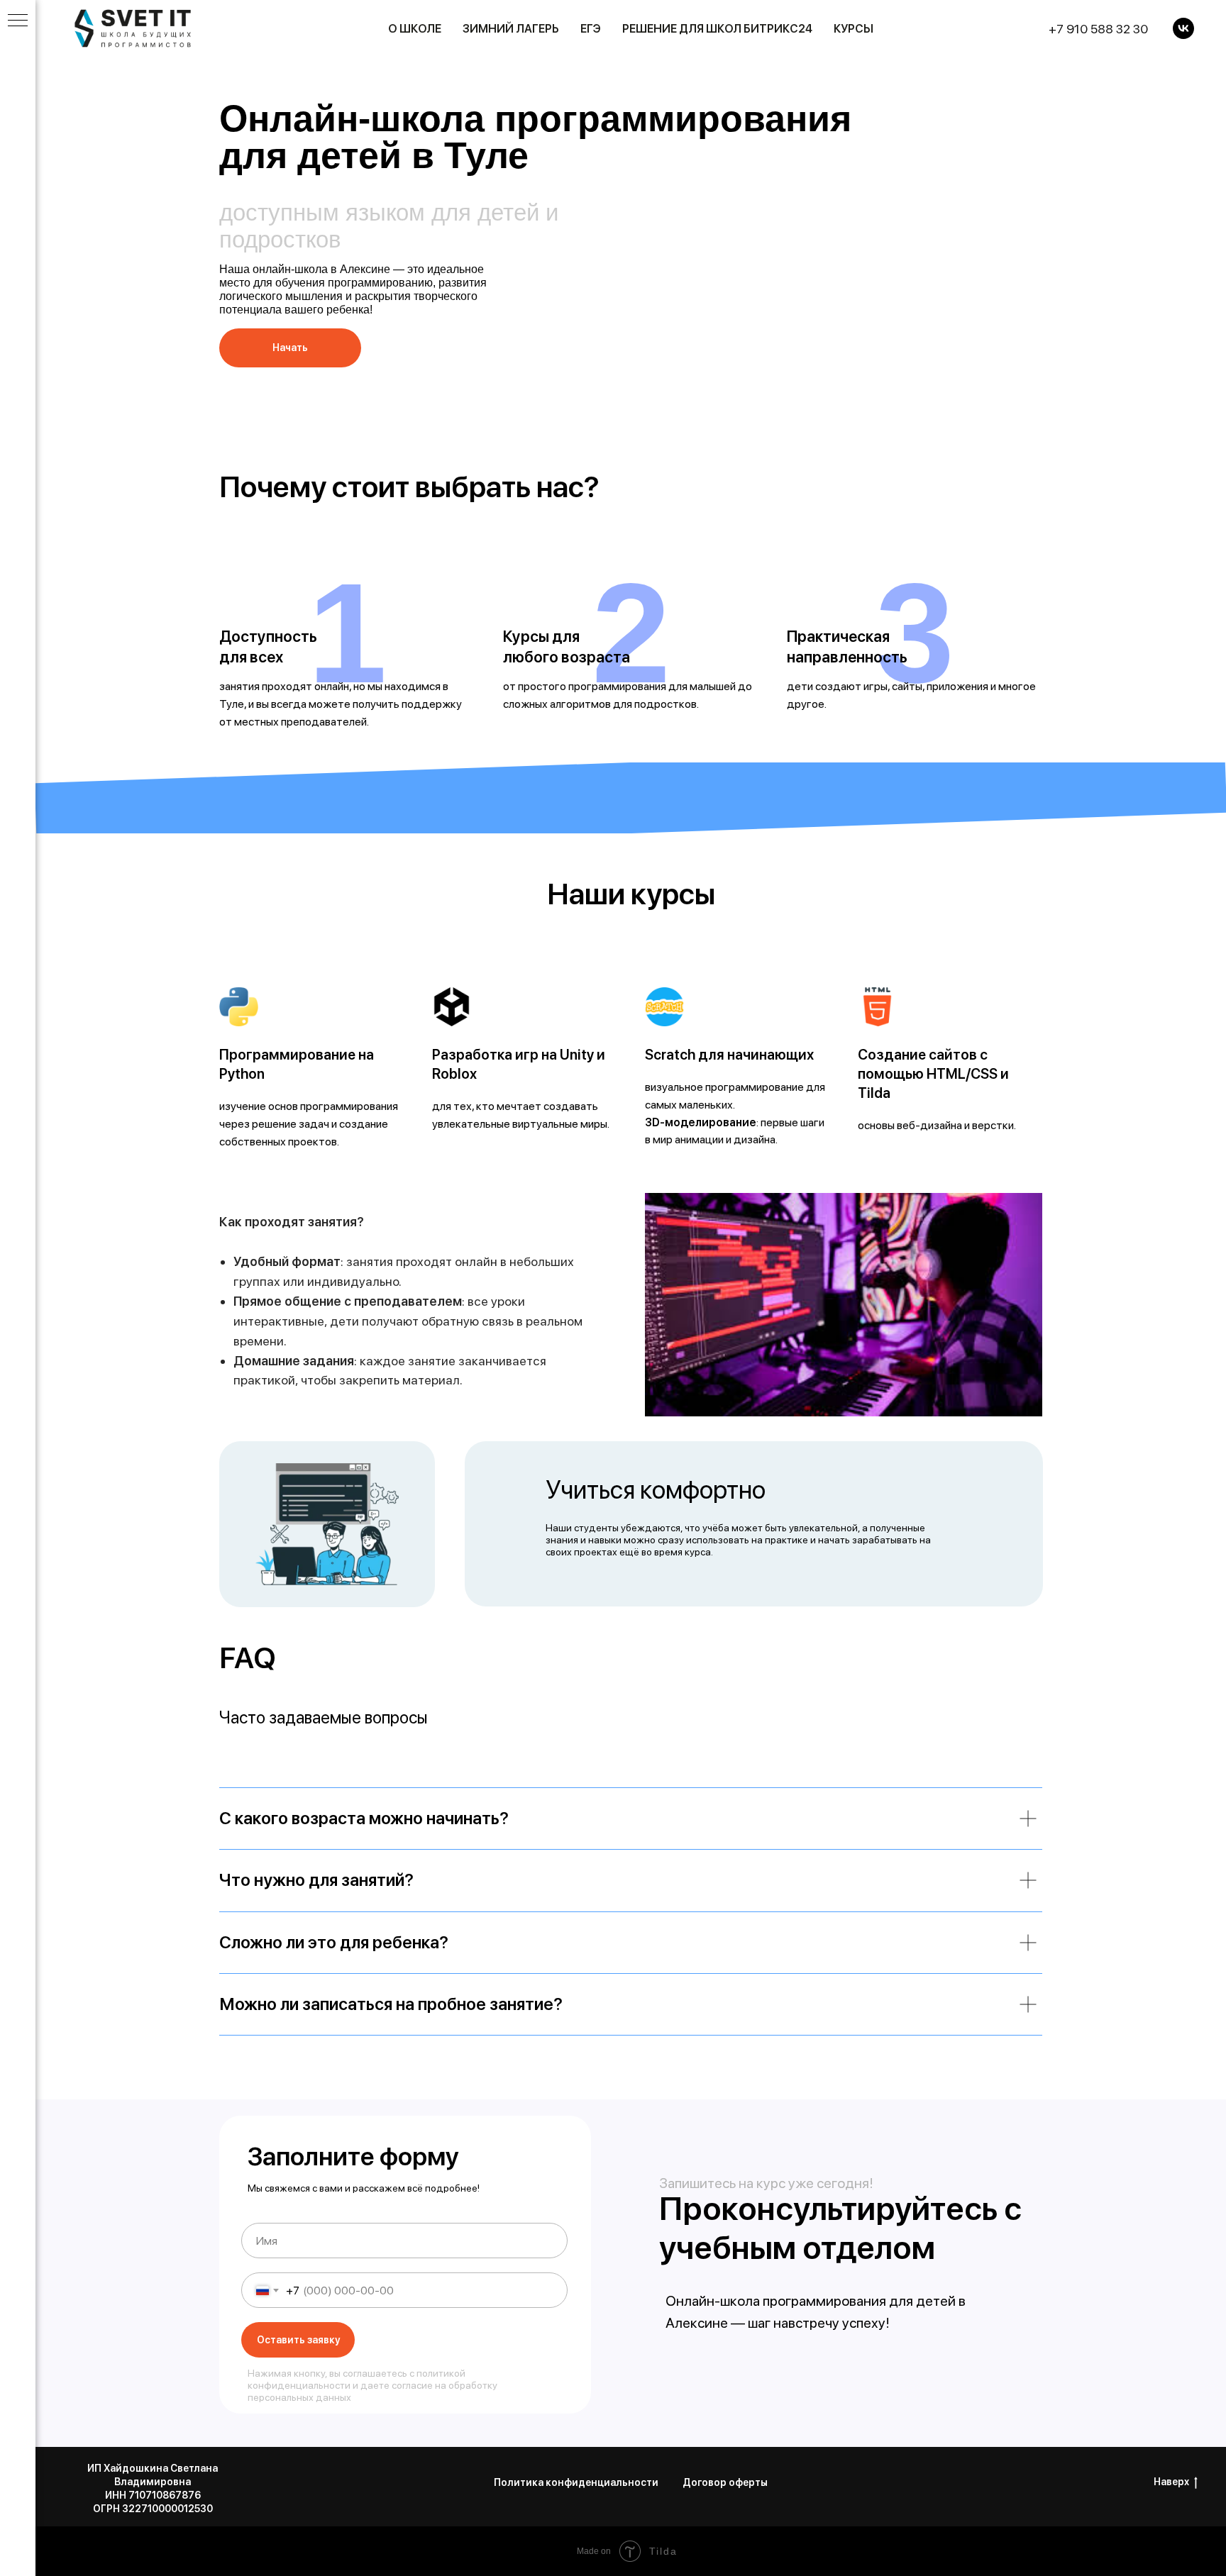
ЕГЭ (591, 29)
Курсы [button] (854, 29)
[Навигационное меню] (18, 21)
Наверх (1171, 2482)
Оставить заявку (298, 2340)
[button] (290, 348)
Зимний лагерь (511, 29)
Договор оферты (725, 2482)
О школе (415, 29)
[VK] (1183, 28)
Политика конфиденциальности (576, 2482)
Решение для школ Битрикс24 (717, 29)
